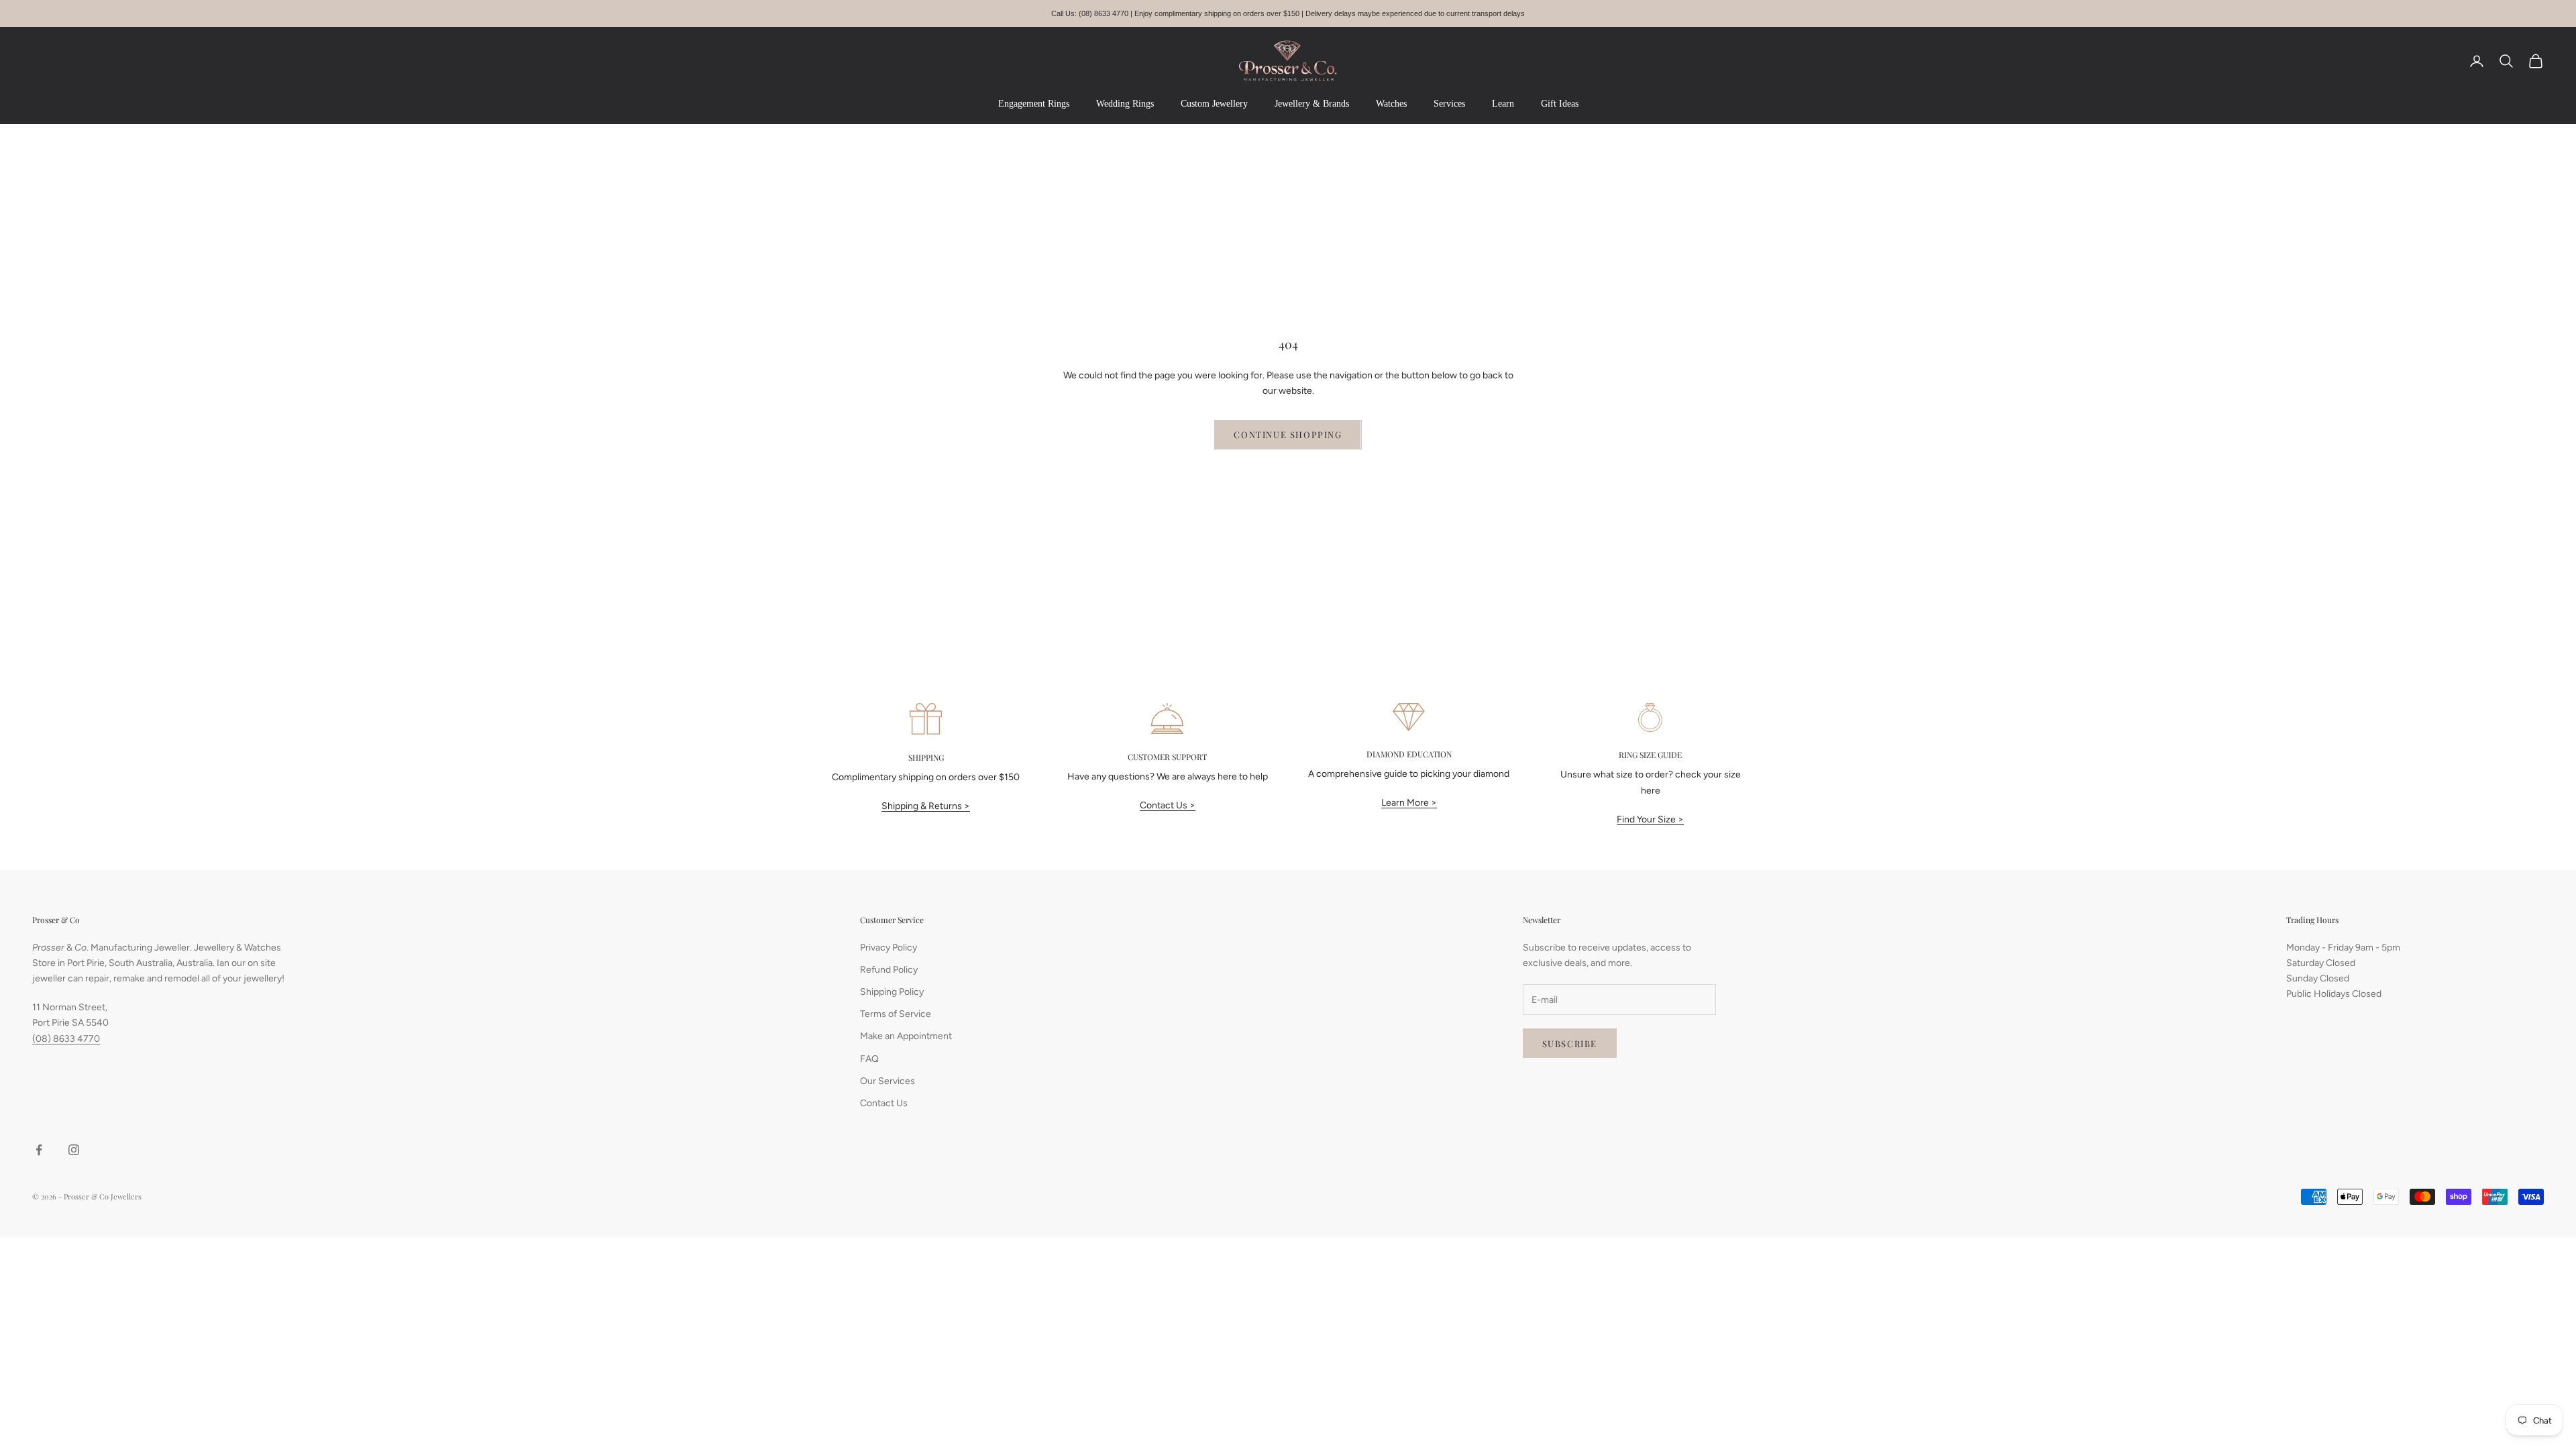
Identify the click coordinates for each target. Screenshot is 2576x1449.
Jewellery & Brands (1312, 104)
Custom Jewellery (1214, 104)
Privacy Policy (889, 948)
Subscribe (1570, 1043)
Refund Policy (889, 970)
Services (1449, 104)
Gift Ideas (1560, 104)
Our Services (888, 1081)
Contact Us (884, 1103)
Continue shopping (1288, 434)
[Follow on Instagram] (74, 1150)
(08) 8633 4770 (66, 1039)
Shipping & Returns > (926, 806)
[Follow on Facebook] (39, 1150)
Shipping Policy (892, 992)
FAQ (869, 1059)
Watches (1391, 104)
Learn (1503, 104)
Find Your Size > (1650, 819)
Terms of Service (896, 1014)
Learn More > (1409, 803)
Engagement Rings (1034, 104)
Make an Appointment (906, 1036)
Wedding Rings (1125, 104)
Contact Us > (1168, 805)
